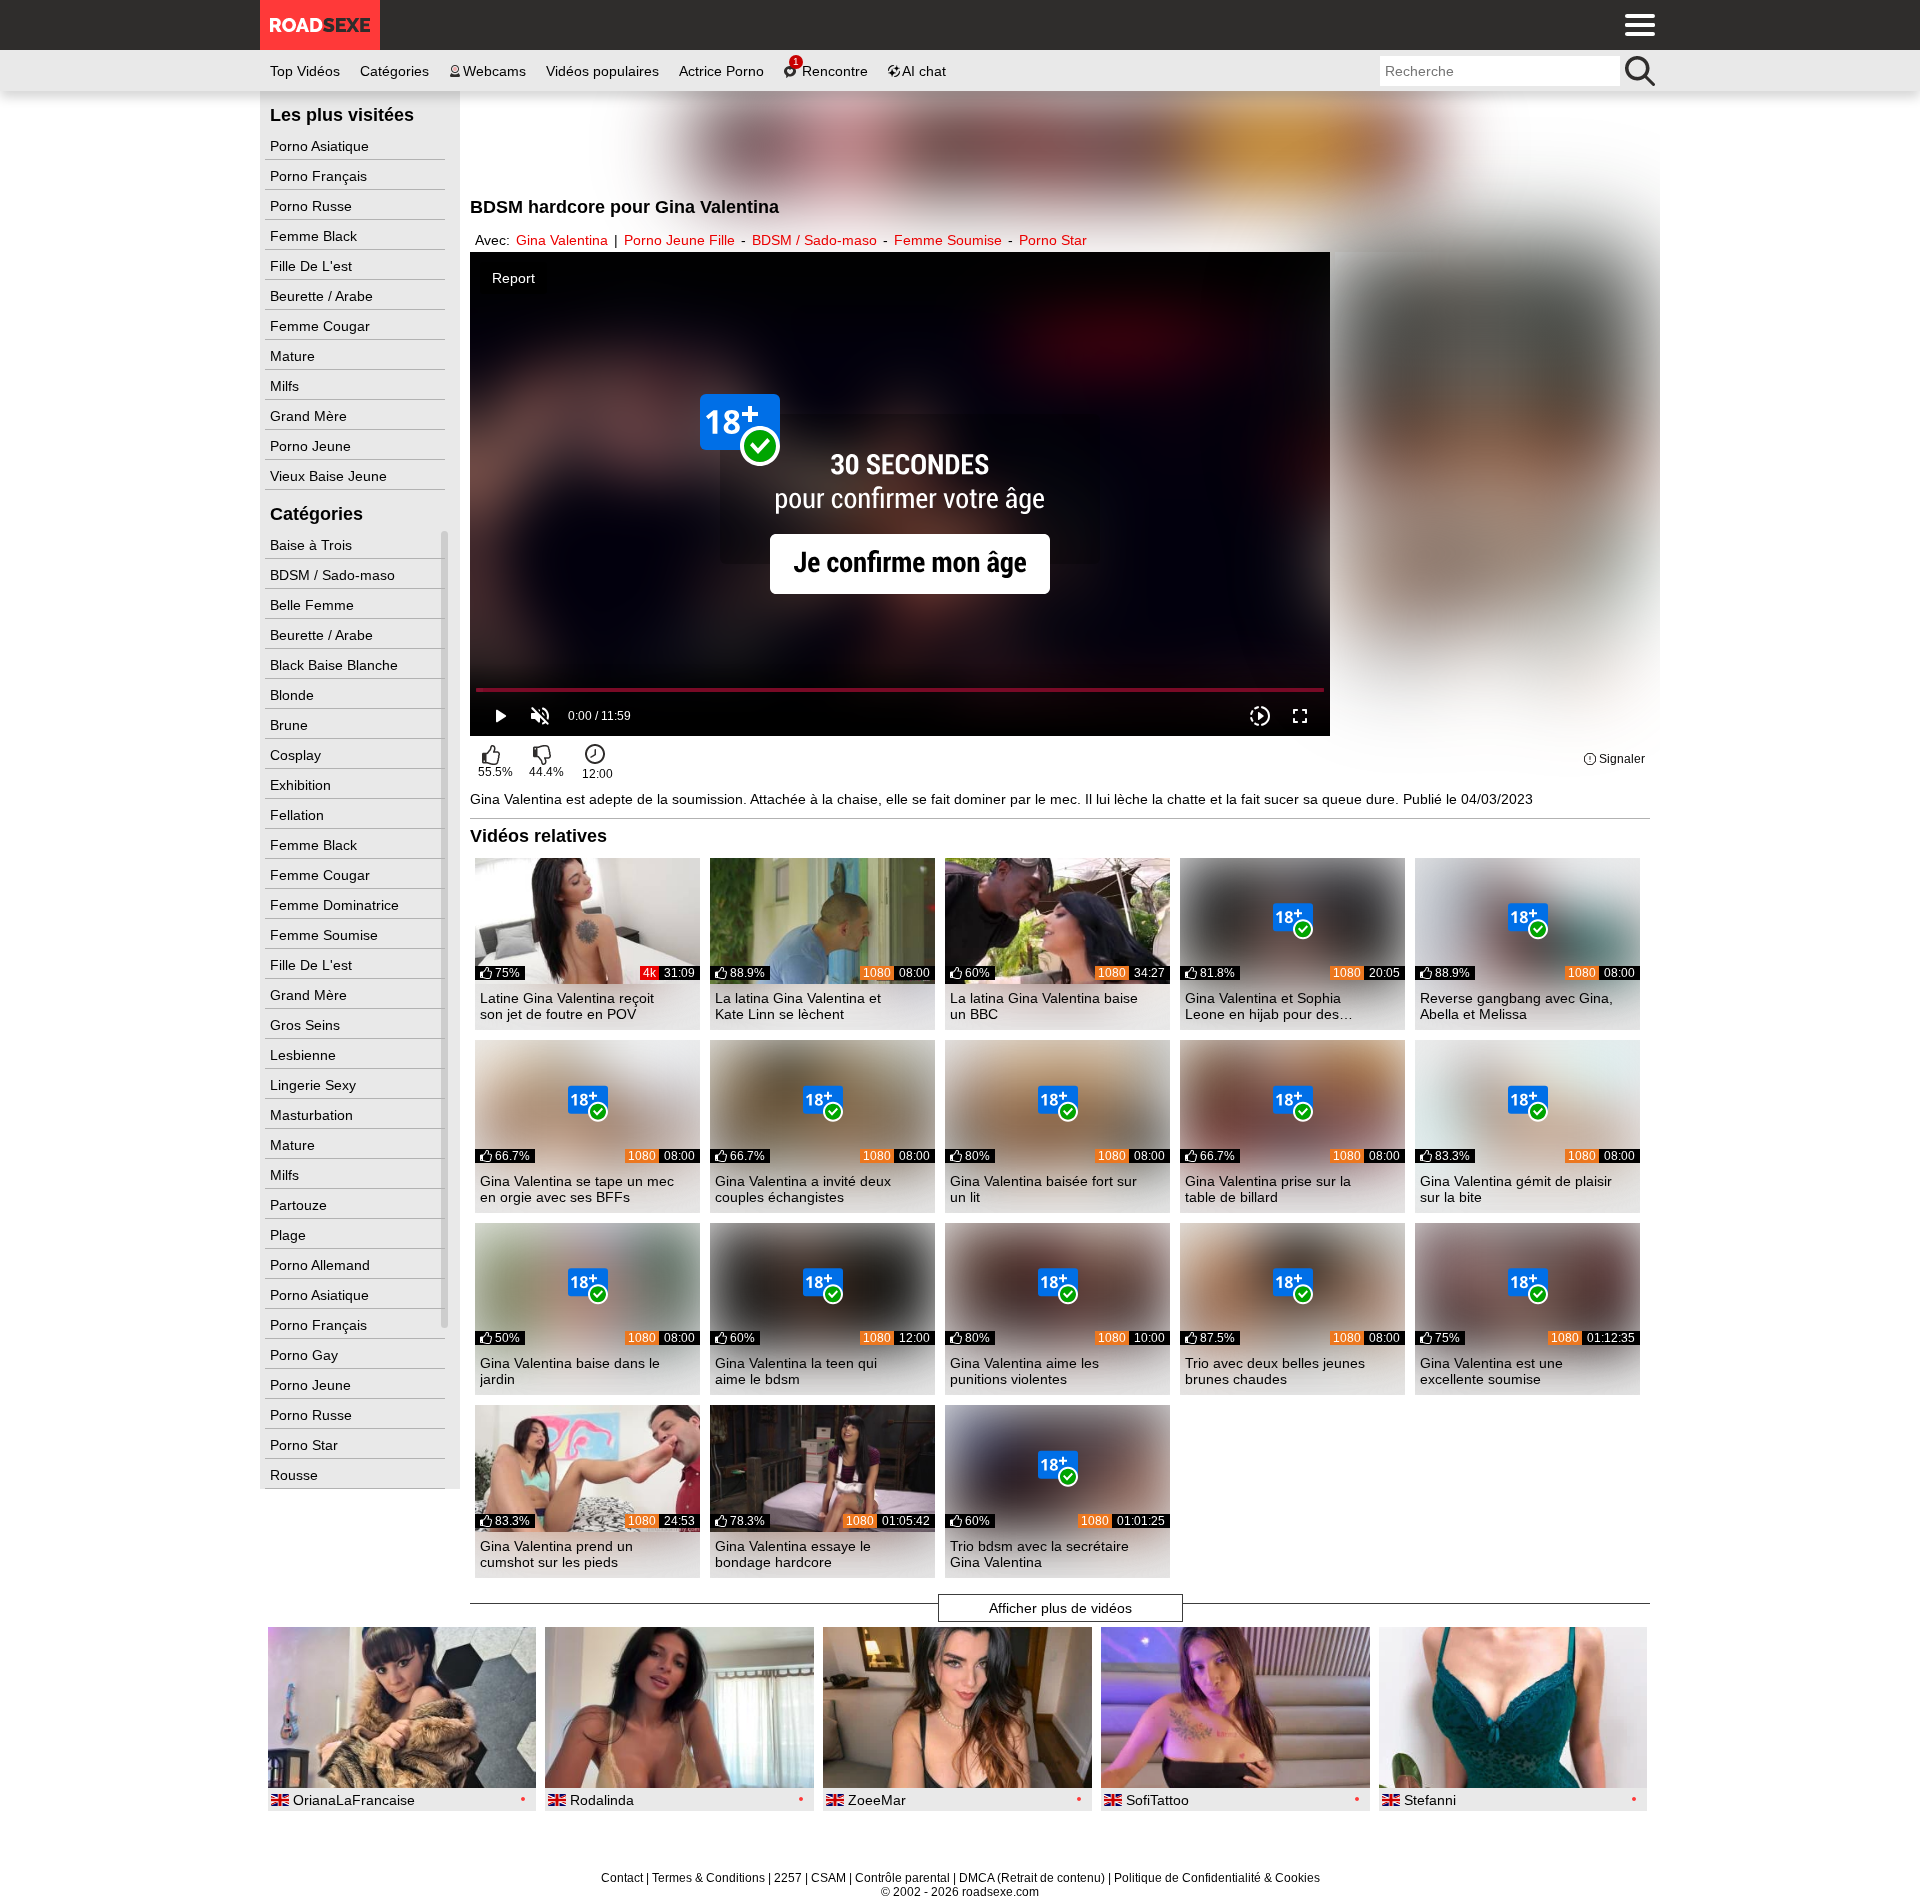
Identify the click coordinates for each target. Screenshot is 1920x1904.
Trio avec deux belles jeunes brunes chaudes (1275, 1371)
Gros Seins (307, 1025)
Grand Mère (310, 416)
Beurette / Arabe (323, 296)
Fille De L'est (313, 266)
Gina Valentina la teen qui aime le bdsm (796, 1371)
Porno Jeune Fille (679, 240)
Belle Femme (314, 605)
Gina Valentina (562, 240)
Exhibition (302, 785)
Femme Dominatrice (336, 905)
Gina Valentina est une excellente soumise (1491, 1371)
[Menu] (1635, 25)
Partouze (300, 1205)
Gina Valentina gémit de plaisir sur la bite (1516, 1189)
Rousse (296, 1475)
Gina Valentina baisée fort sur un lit (1043, 1189)
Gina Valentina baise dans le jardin (570, 1371)
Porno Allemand (322, 1265)
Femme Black (315, 236)
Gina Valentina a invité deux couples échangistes (803, 1189)
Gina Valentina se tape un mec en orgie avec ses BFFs (577, 1189)
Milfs (286, 386)
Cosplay (297, 755)
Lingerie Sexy (315, 1085)
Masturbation (313, 1115)
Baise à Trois (313, 545)
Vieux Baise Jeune (330, 476)
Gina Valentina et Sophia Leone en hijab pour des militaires (1263, 1006)
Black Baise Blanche (336, 665)
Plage (290, 1235)
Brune (291, 725)
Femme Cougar (322, 326)
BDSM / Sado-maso (334, 575)
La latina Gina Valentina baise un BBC (1044, 1006)
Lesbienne (305, 1055)
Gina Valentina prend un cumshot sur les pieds (556, 1554)
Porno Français (320, 176)
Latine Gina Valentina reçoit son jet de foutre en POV (567, 1006)
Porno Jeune (312, 446)
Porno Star (306, 1445)
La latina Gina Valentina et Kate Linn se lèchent (798, 1006)
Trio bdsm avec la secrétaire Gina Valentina (1039, 1554)
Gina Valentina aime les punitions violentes (1024, 1371)
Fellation (299, 815)
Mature (294, 356)
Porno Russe (313, 206)
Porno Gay (306, 1355)
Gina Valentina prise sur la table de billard (1268, 1189)
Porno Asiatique (321, 146)
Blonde (294, 695)
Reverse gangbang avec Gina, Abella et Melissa (1516, 1006)
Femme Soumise (326, 935)
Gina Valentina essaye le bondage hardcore (793, 1554)
